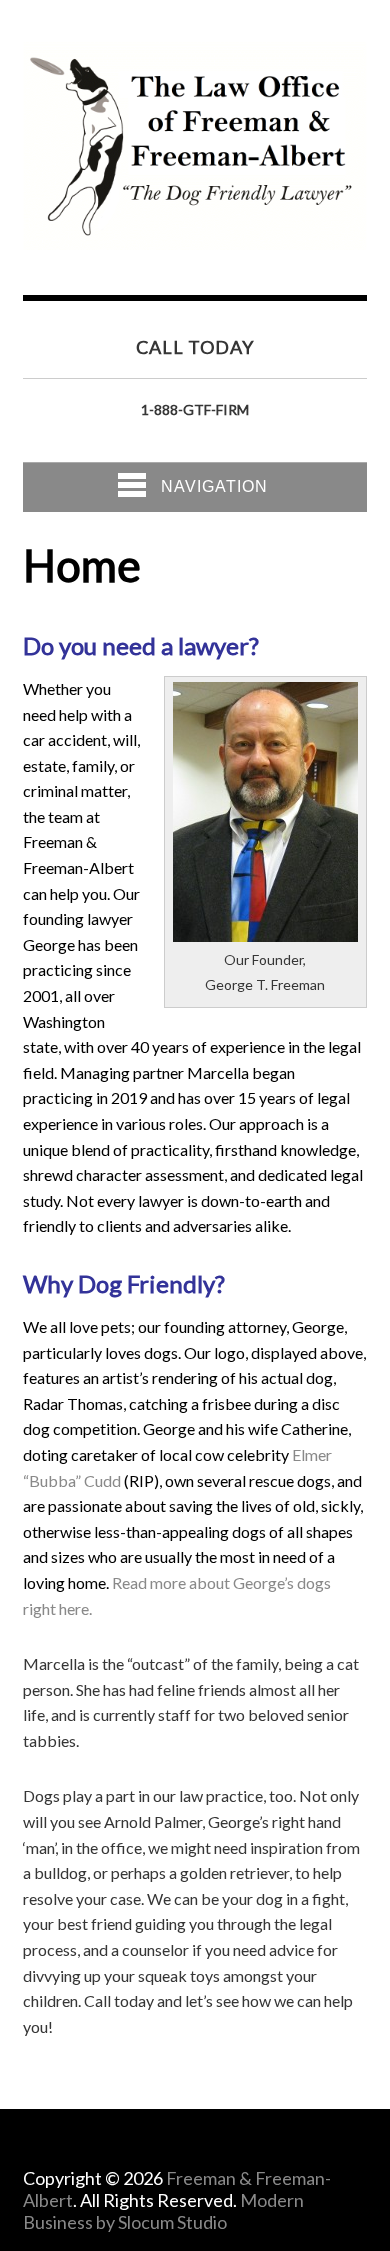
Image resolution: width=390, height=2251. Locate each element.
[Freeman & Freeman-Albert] (194, 234)
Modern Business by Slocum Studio (163, 2211)
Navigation (214, 486)
